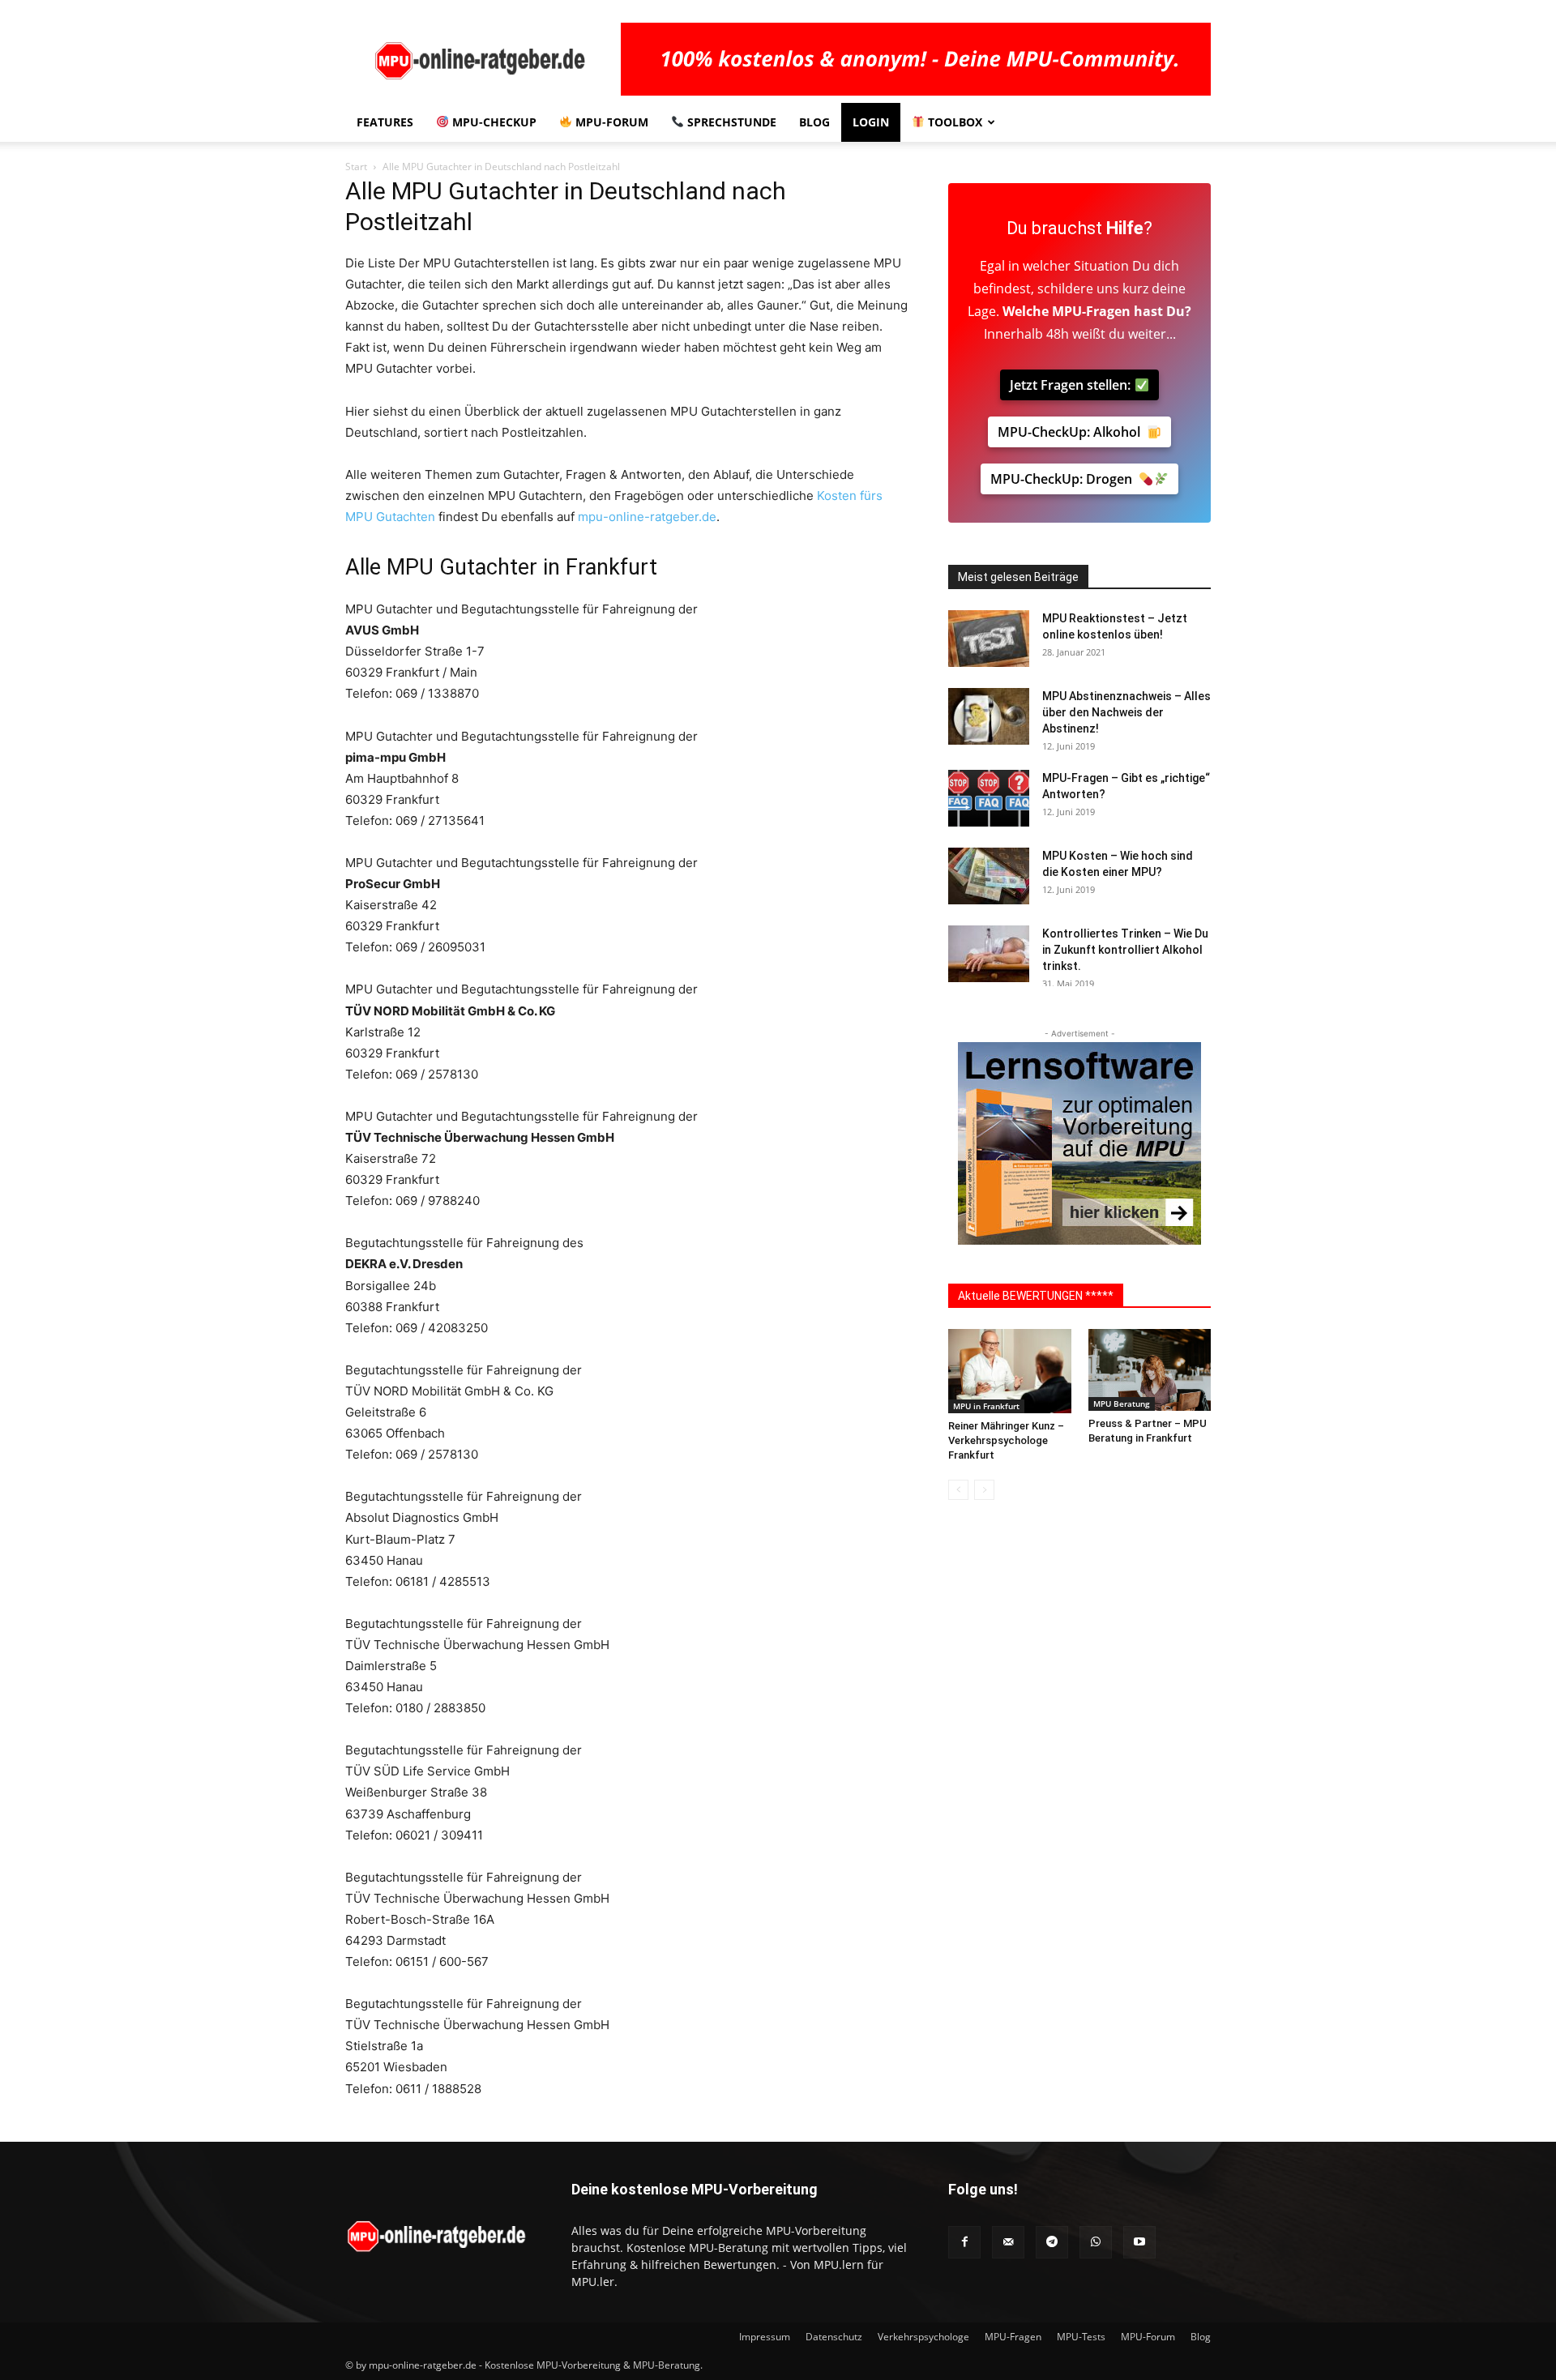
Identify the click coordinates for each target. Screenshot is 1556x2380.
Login (871, 122)
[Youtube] (1139, 2242)
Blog (814, 122)
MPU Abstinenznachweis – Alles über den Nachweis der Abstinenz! (1126, 712)
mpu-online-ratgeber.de (647, 517)
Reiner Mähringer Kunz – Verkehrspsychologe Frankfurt (1006, 1440)
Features (385, 122)
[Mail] (1008, 2242)
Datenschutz (834, 2337)
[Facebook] (964, 2242)
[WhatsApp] (1096, 2242)
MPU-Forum (610, 122)
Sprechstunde (730, 122)
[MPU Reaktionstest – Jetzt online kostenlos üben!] (989, 639)
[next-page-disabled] (984, 1490)
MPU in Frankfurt (986, 1406)
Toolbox (953, 122)
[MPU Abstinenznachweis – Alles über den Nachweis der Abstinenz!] (989, 716)
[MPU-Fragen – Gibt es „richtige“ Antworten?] (989, 798)
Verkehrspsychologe (923, 2337)
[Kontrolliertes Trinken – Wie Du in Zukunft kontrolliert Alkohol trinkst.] (989, 954)
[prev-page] (958, 1490)
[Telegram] (1052, 2242)
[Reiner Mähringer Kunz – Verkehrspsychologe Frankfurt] (1010, 1371)
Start (356, 167)
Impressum (765, 2337)
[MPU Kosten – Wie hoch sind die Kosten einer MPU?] (989, 876)
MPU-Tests (1081, 2337)
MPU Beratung (1122, 1404)
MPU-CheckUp (493, 122)
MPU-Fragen (1091, 311)
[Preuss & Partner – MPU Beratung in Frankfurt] (1150, 1370)
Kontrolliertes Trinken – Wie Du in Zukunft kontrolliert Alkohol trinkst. (1125, 950)
